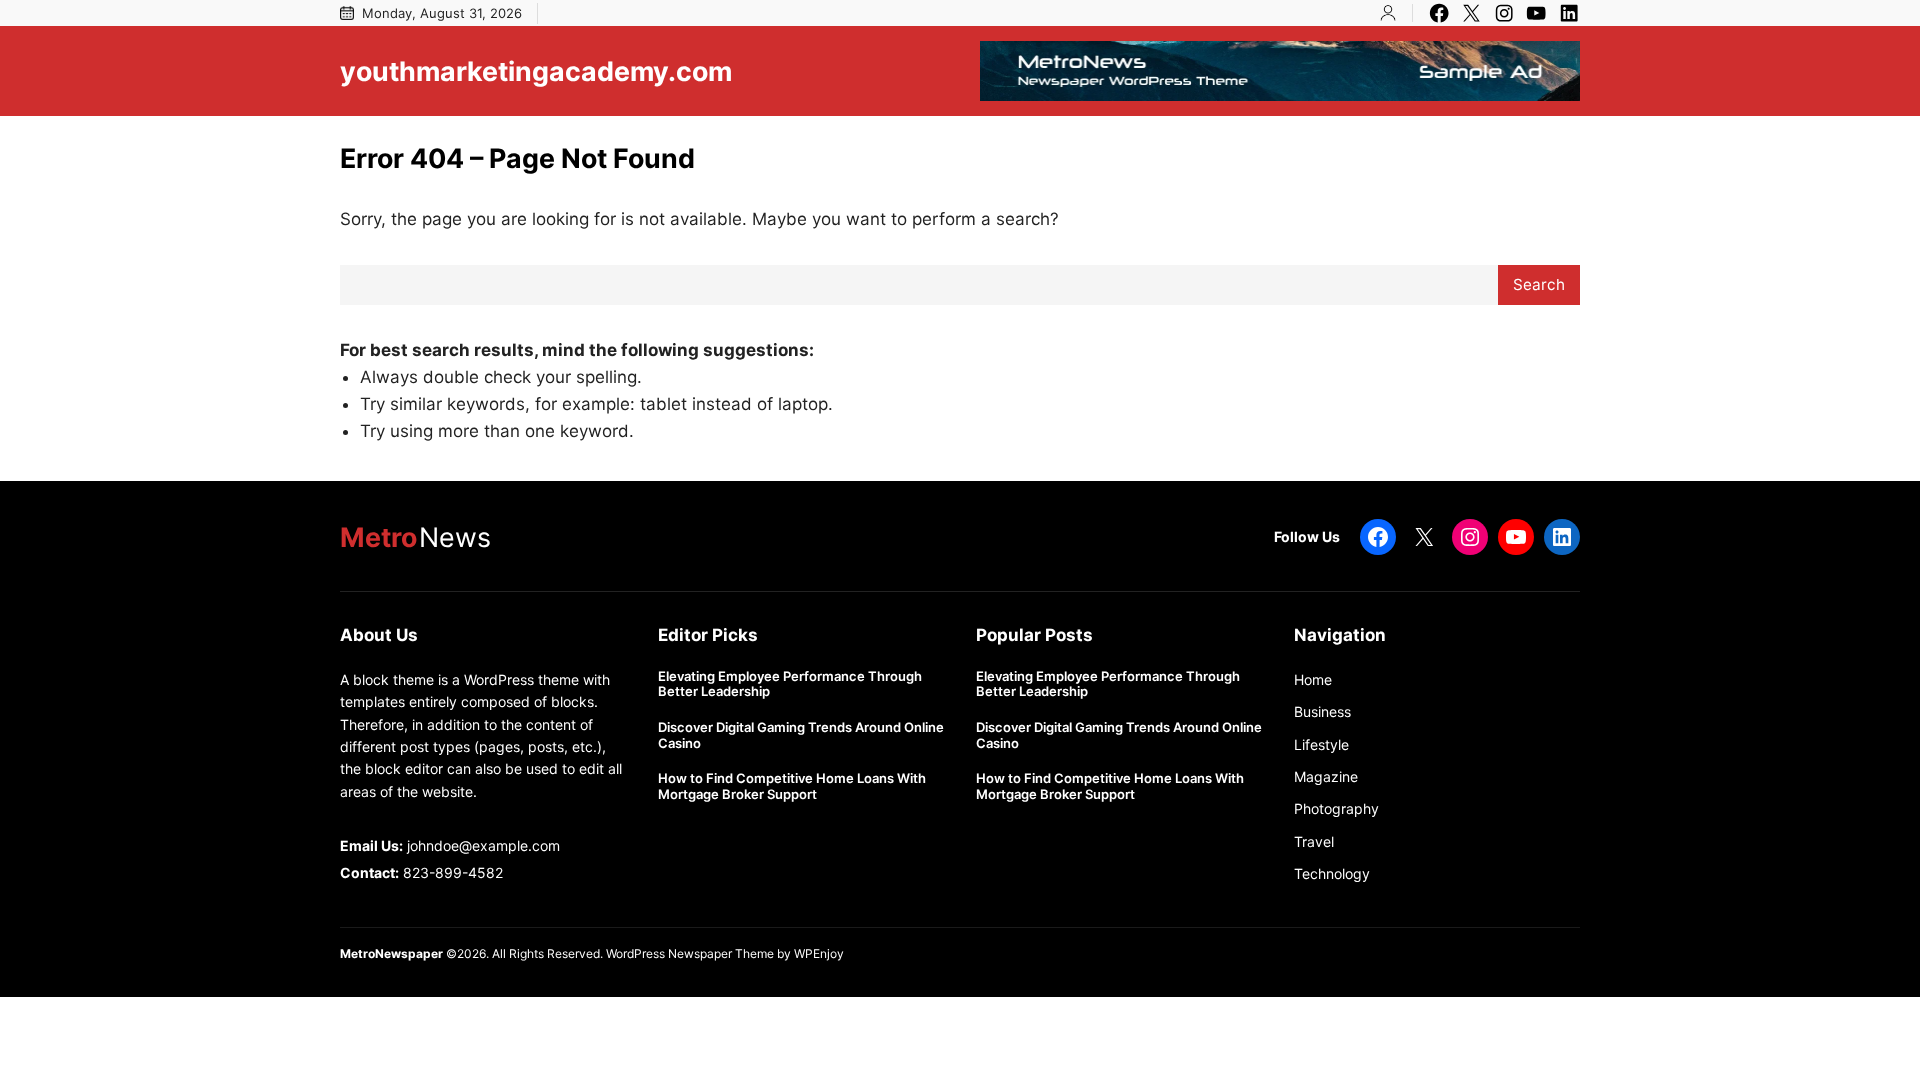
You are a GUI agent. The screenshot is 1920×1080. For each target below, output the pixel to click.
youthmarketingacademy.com (536, 71)
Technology (1332, 873)
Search (1539, 284)
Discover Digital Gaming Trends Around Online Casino (801, 735)
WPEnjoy (819, 953)
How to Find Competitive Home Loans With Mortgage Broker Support (792, 786)
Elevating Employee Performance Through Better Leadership (790, 684)
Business (1322, 711)
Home (1313, 679)
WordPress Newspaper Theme (690, 953)
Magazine (1326, 776)
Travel (1314, 841)
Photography (1336, 808)
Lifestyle (1321, 744)
